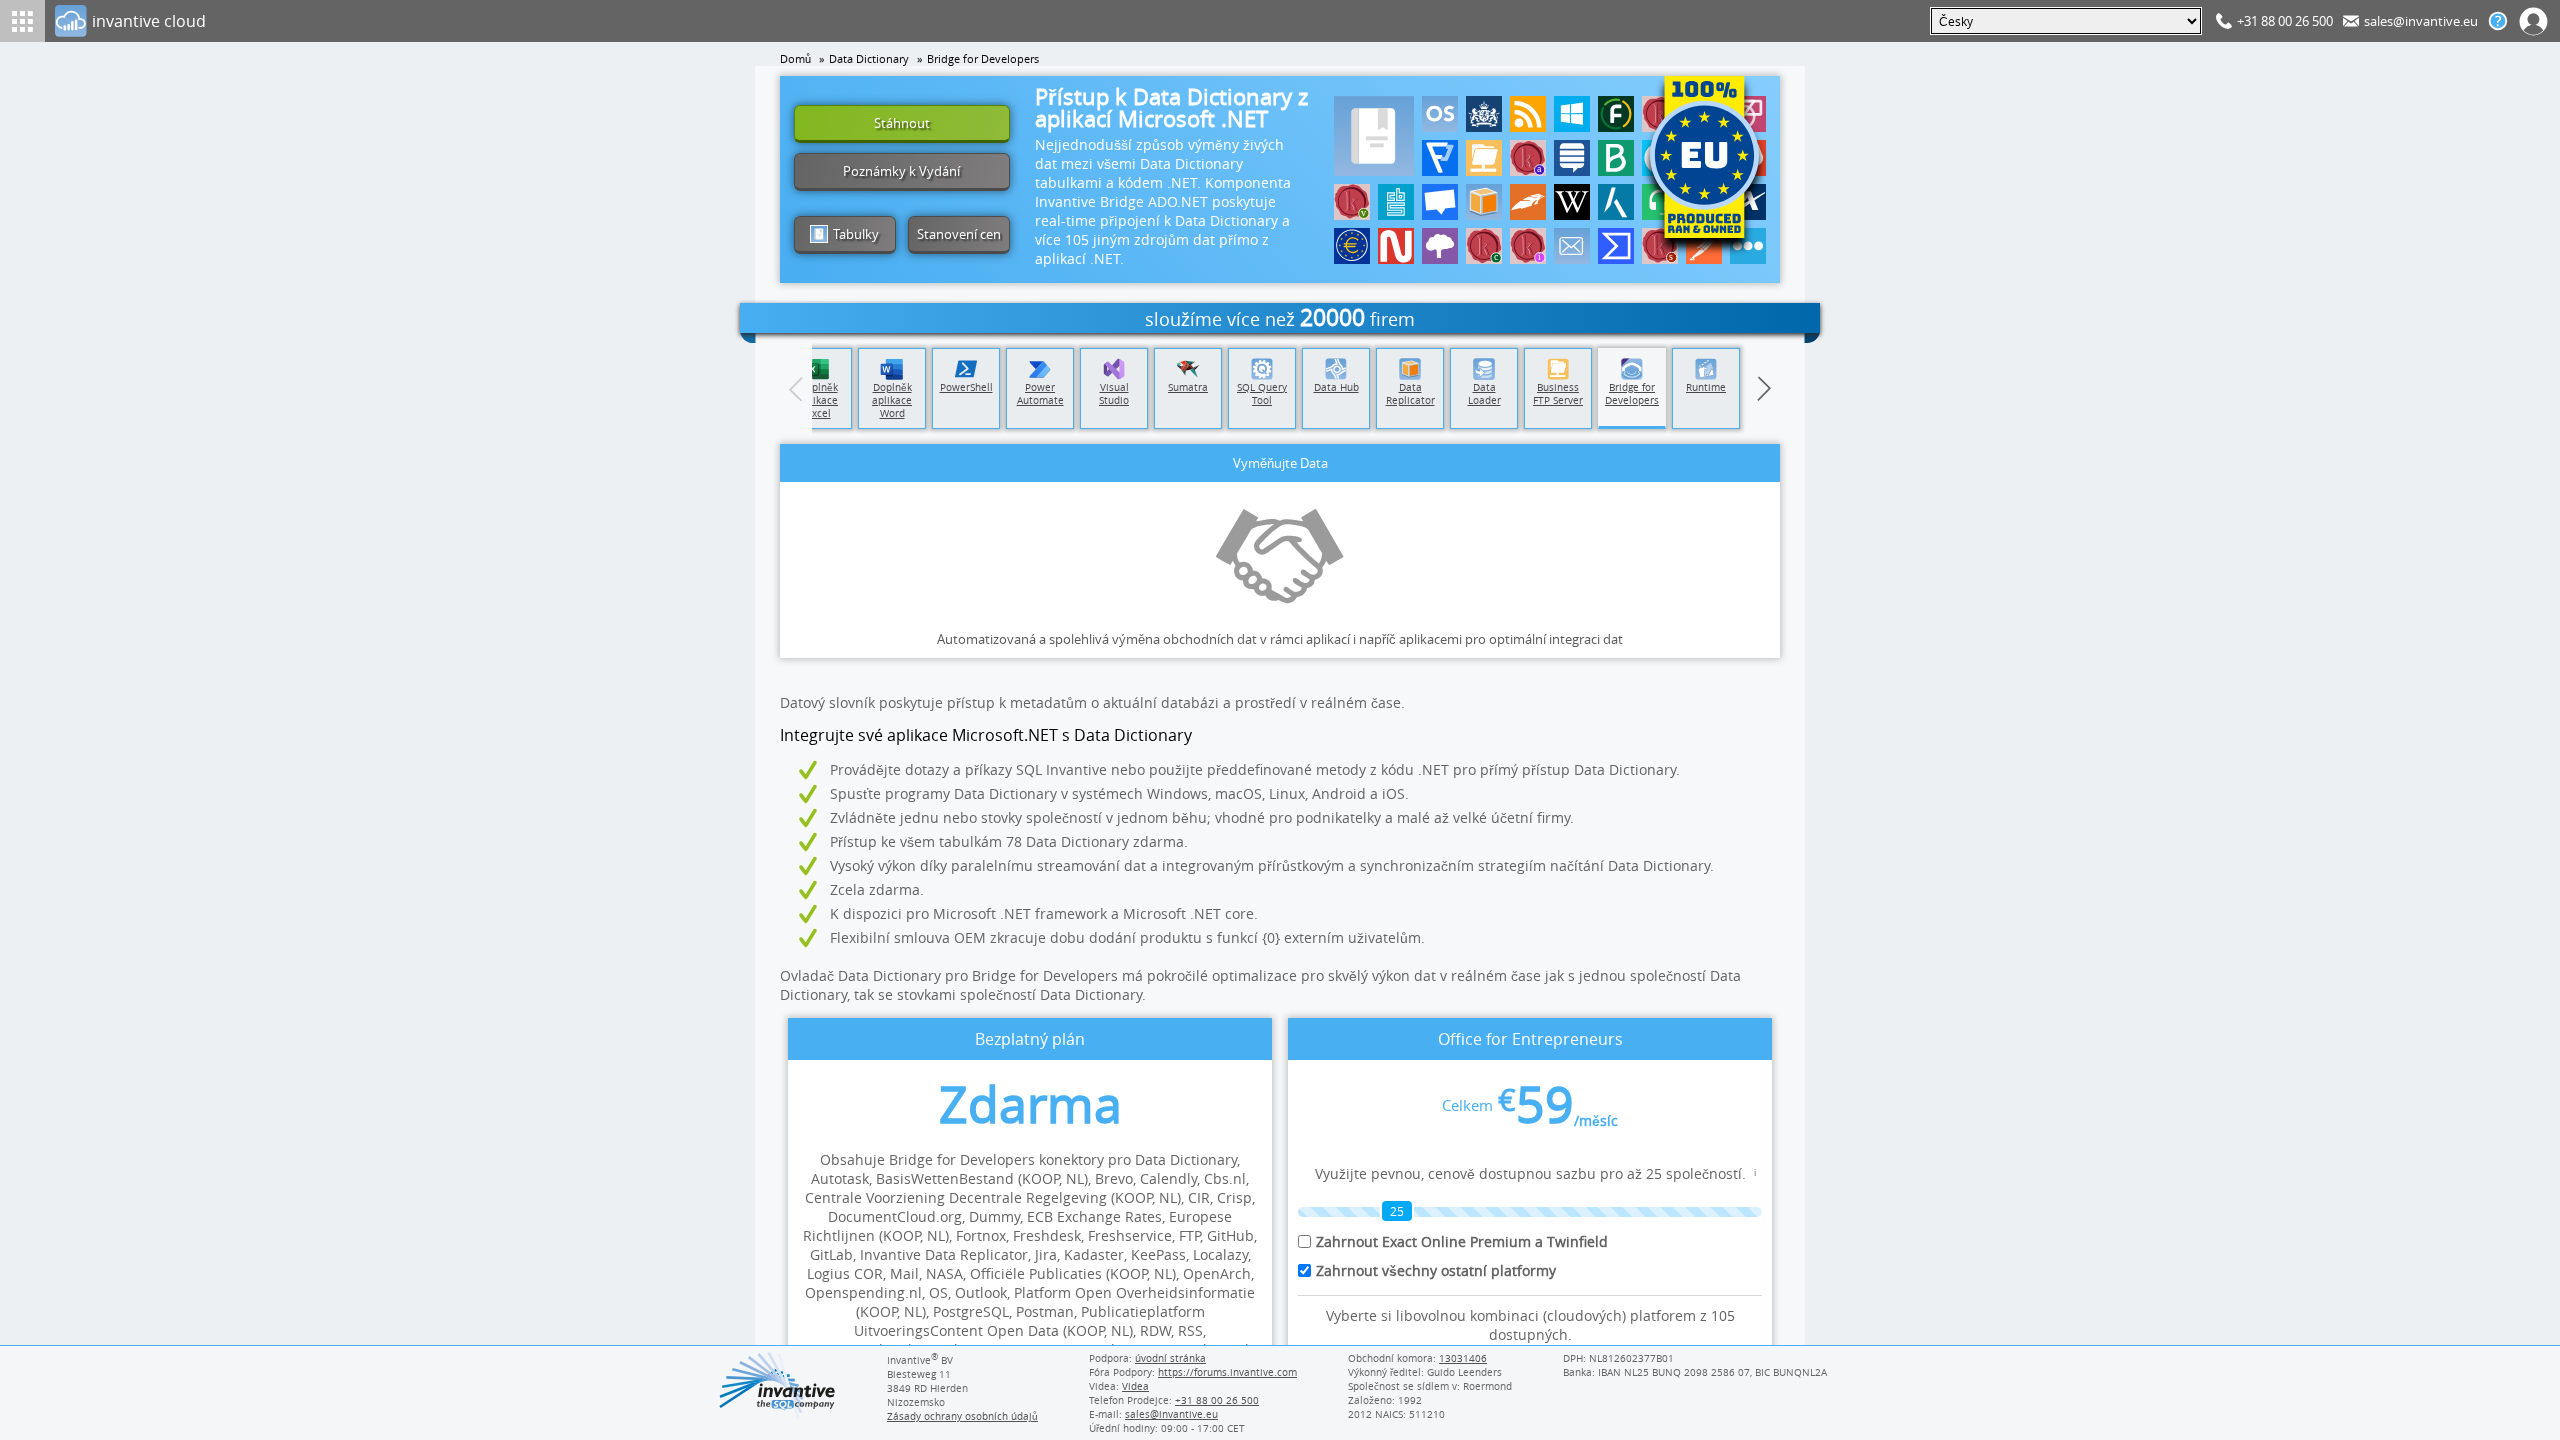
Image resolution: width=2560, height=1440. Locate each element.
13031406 (1463, 1358)
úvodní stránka (1170, 1358)
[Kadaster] (1616, 202)
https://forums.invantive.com (1227, 1372)
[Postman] (1704, 246)
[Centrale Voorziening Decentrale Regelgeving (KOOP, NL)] (1484, 246)
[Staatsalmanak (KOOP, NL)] (1528, 158)
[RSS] (1528, 114)
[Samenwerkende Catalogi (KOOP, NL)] (1660, 246)
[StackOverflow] (1572, 158)
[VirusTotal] (1616, 246)
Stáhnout (902, 123)
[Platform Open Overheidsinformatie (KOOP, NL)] (1528, 246)
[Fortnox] (1616, 114)
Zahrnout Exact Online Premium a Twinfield (1462, 1241)
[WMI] (1572, 114)
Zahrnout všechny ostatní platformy (1436, 1270)
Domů (795, 59)
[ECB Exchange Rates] (1352, 246)
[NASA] (1396, 246)
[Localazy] (1440, 158)
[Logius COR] (1484, 114)
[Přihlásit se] (2534, 21)
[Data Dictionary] (1374, 136)
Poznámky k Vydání (901, 171)
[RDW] (1528, 202)
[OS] (1440, 114)
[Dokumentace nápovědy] (2498, 21)
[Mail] (1572, 246)
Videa (1135, 1386)
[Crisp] (1440, 202)
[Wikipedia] (1572, 202)
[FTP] (1484, 158)
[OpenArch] (1440, 246)
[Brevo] (1616, 158)
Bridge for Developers (983, 59)
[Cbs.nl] (1396, 202)
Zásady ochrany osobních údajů (962, 1416)
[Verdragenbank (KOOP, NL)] (1352, 202)
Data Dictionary (869, 59)
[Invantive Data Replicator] (1484, 202)
